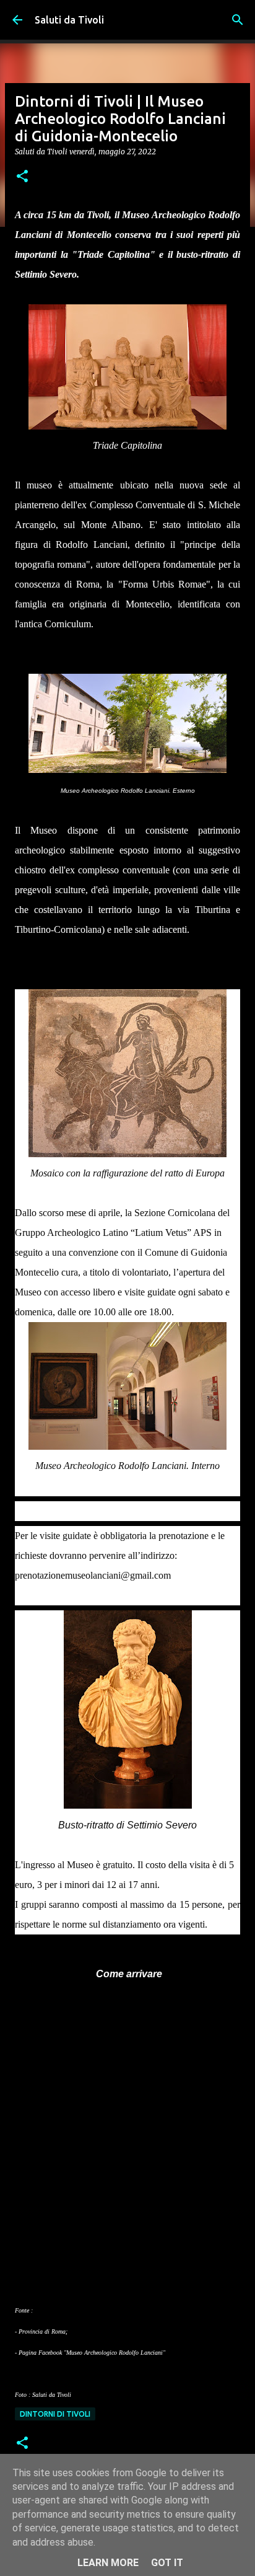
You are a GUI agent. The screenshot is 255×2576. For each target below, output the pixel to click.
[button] (22, 177)
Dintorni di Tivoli (55, 2414)
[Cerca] (238, 20)
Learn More (108, 2563)
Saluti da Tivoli (69, 20)
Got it (167, 2563)
